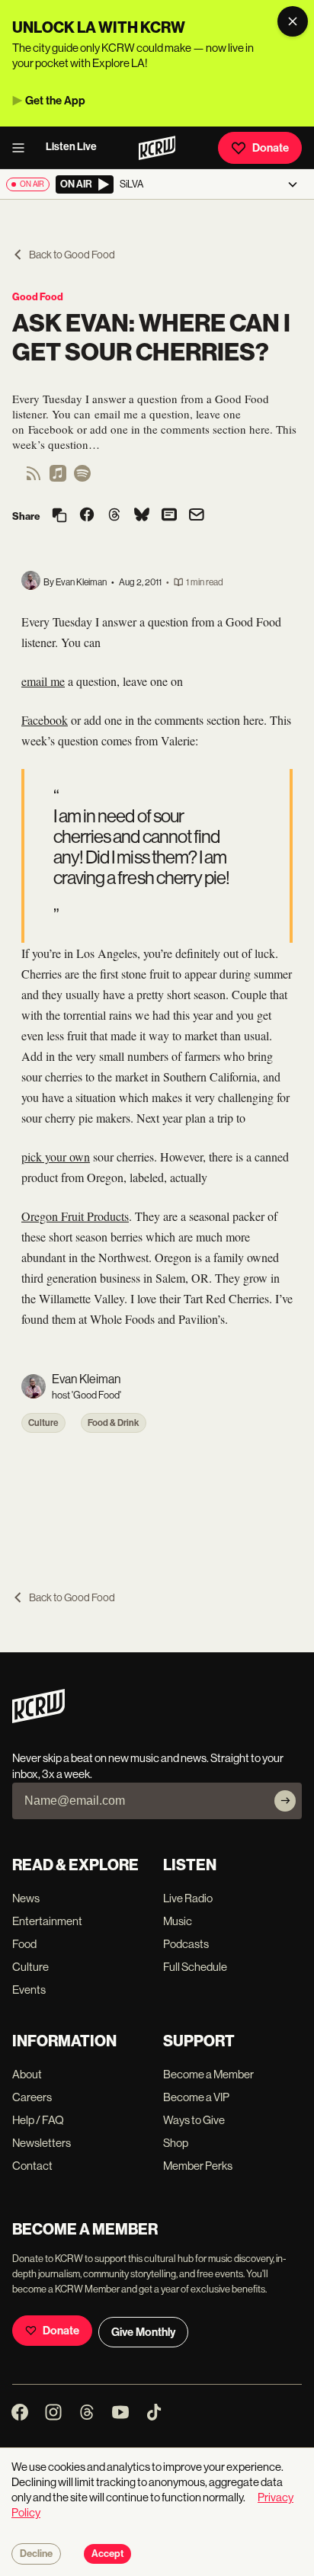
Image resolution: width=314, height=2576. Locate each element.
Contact (32, 2166)
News (26, 1898)
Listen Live (71, 147)
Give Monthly (143, 2332)
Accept (107, 2554)
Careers (32, 2097)
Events (29, 1990)
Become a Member (208, 2074)
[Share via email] (197, 516)
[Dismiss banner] (293, 21)
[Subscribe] (285, 1801)
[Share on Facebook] (87, 516)
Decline (36, 2554)
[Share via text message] (169, 516)
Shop (176, 2143)
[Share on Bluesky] (142, 516)
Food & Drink (114, 1423)
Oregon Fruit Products (75, 1216)
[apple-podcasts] (58, 478)
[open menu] (23, 148)
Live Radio (188, 1898)
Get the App (55, 101)
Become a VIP (196, 2097)
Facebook (45, 720)
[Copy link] (59, 516)
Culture (43, 1423)
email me (43, 681)
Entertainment (47, 1921)
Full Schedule (195, 1967)
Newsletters (42, 2143)
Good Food (38, 297)
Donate (271, 148)
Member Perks (198, 2166)
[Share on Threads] (114, 516)
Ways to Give (194, 2120)
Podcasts (186, 1944)
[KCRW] (38, 1719)
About (27, 2074)
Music (178, 1921)
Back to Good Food (72, 255)
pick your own (56, 1157)
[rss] (34, 478)
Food (24, 1944)
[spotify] (82, 478)
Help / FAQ (38, 2120)
